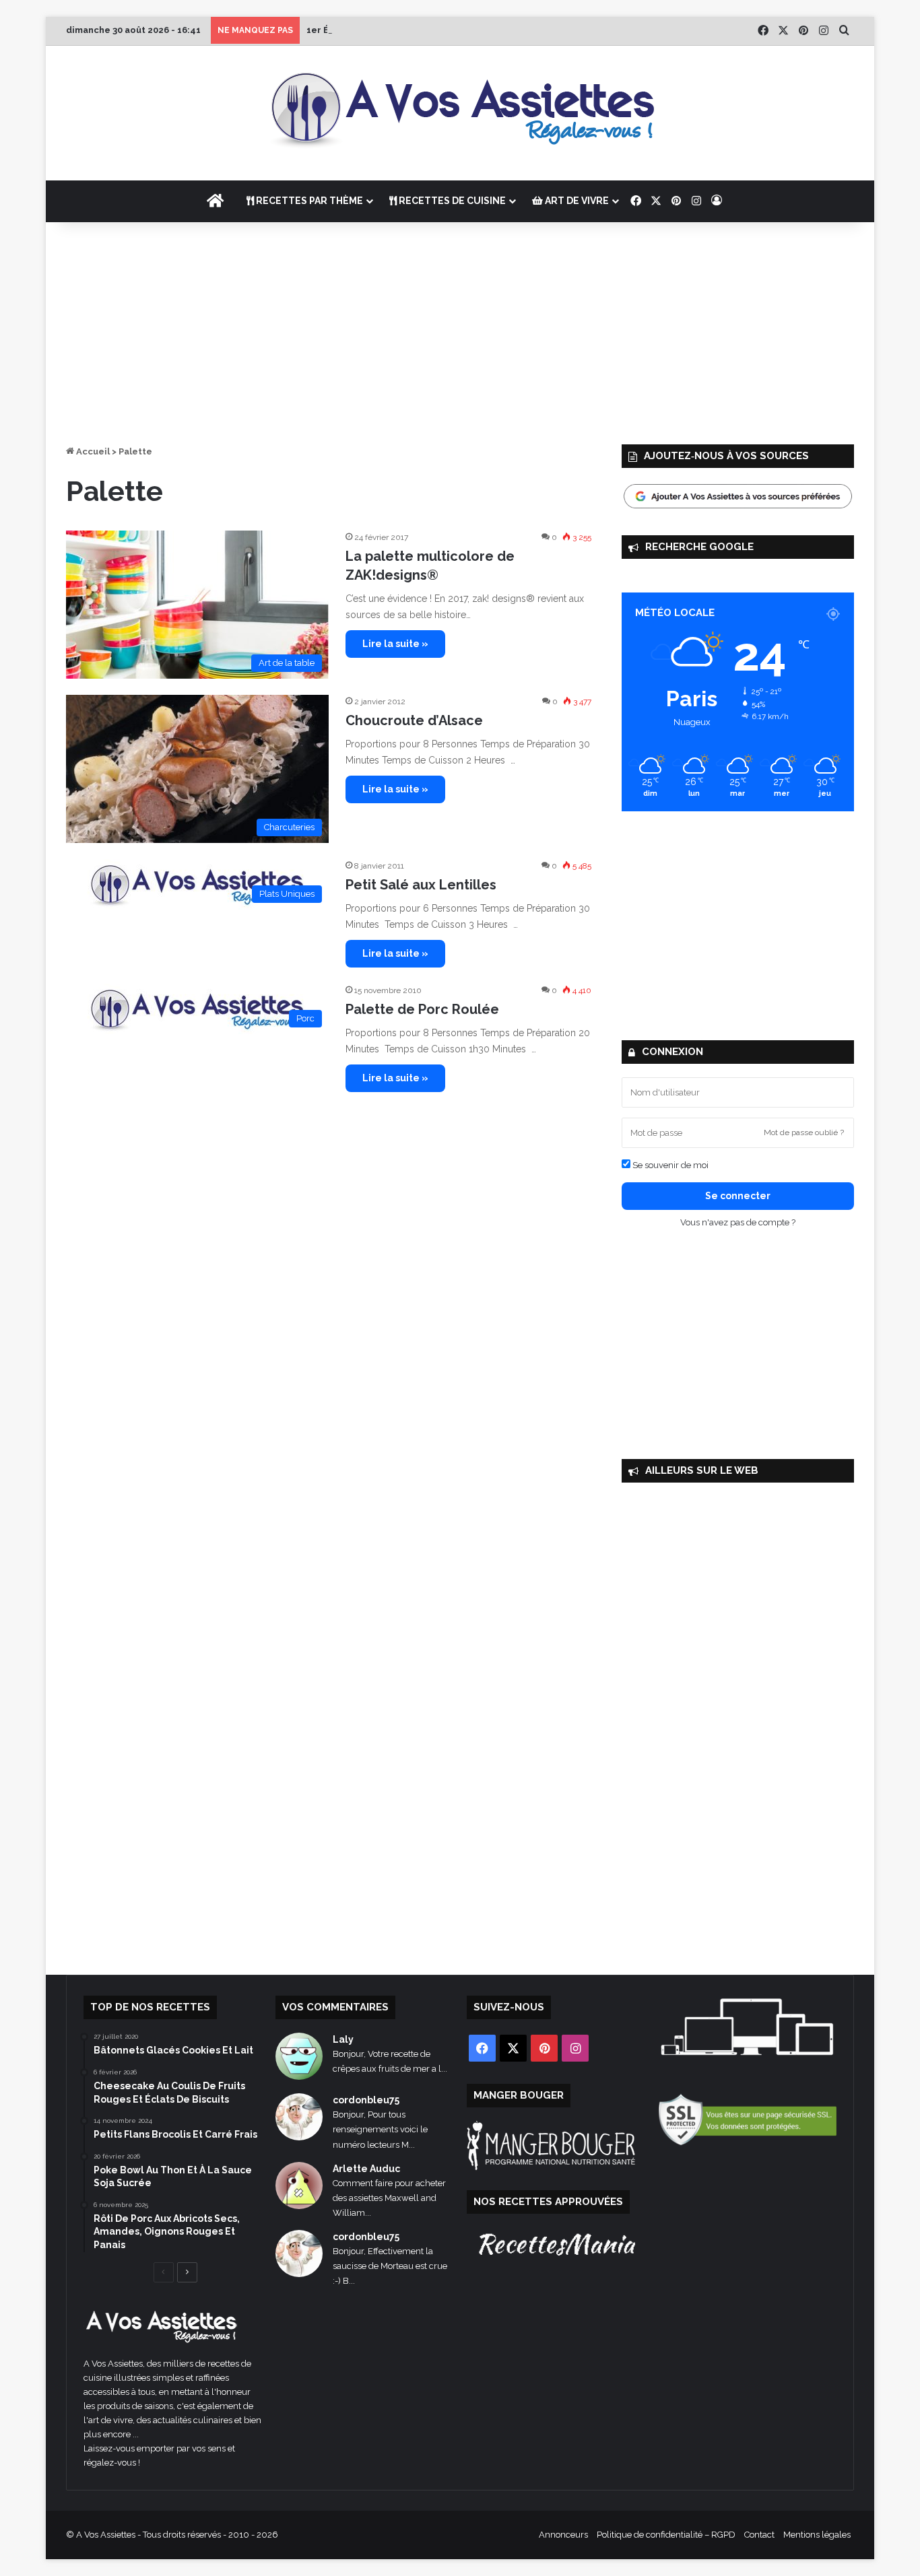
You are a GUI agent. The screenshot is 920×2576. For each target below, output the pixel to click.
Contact (759, 2535)
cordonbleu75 (366, 2100)
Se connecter (738, 1196)
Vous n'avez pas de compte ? (738, 1222)
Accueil (92, 451)
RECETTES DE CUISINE (451, 201)
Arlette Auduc (366, 2169)
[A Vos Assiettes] (460, 113)
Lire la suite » (395, 644)
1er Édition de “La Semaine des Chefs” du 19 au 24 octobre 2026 (450, 30)
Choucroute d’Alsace (414, 720)
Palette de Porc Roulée (422, 1009)
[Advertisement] (460, 330)
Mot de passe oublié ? (804, 1132)
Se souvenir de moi (669, 1165)
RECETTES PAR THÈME (308, 201)
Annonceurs (563, 2535)
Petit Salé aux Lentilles (421, 885)
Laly (343, 2039)
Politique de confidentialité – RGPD (666, 2535)
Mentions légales (817, 2535)
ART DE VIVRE (576, 201)
